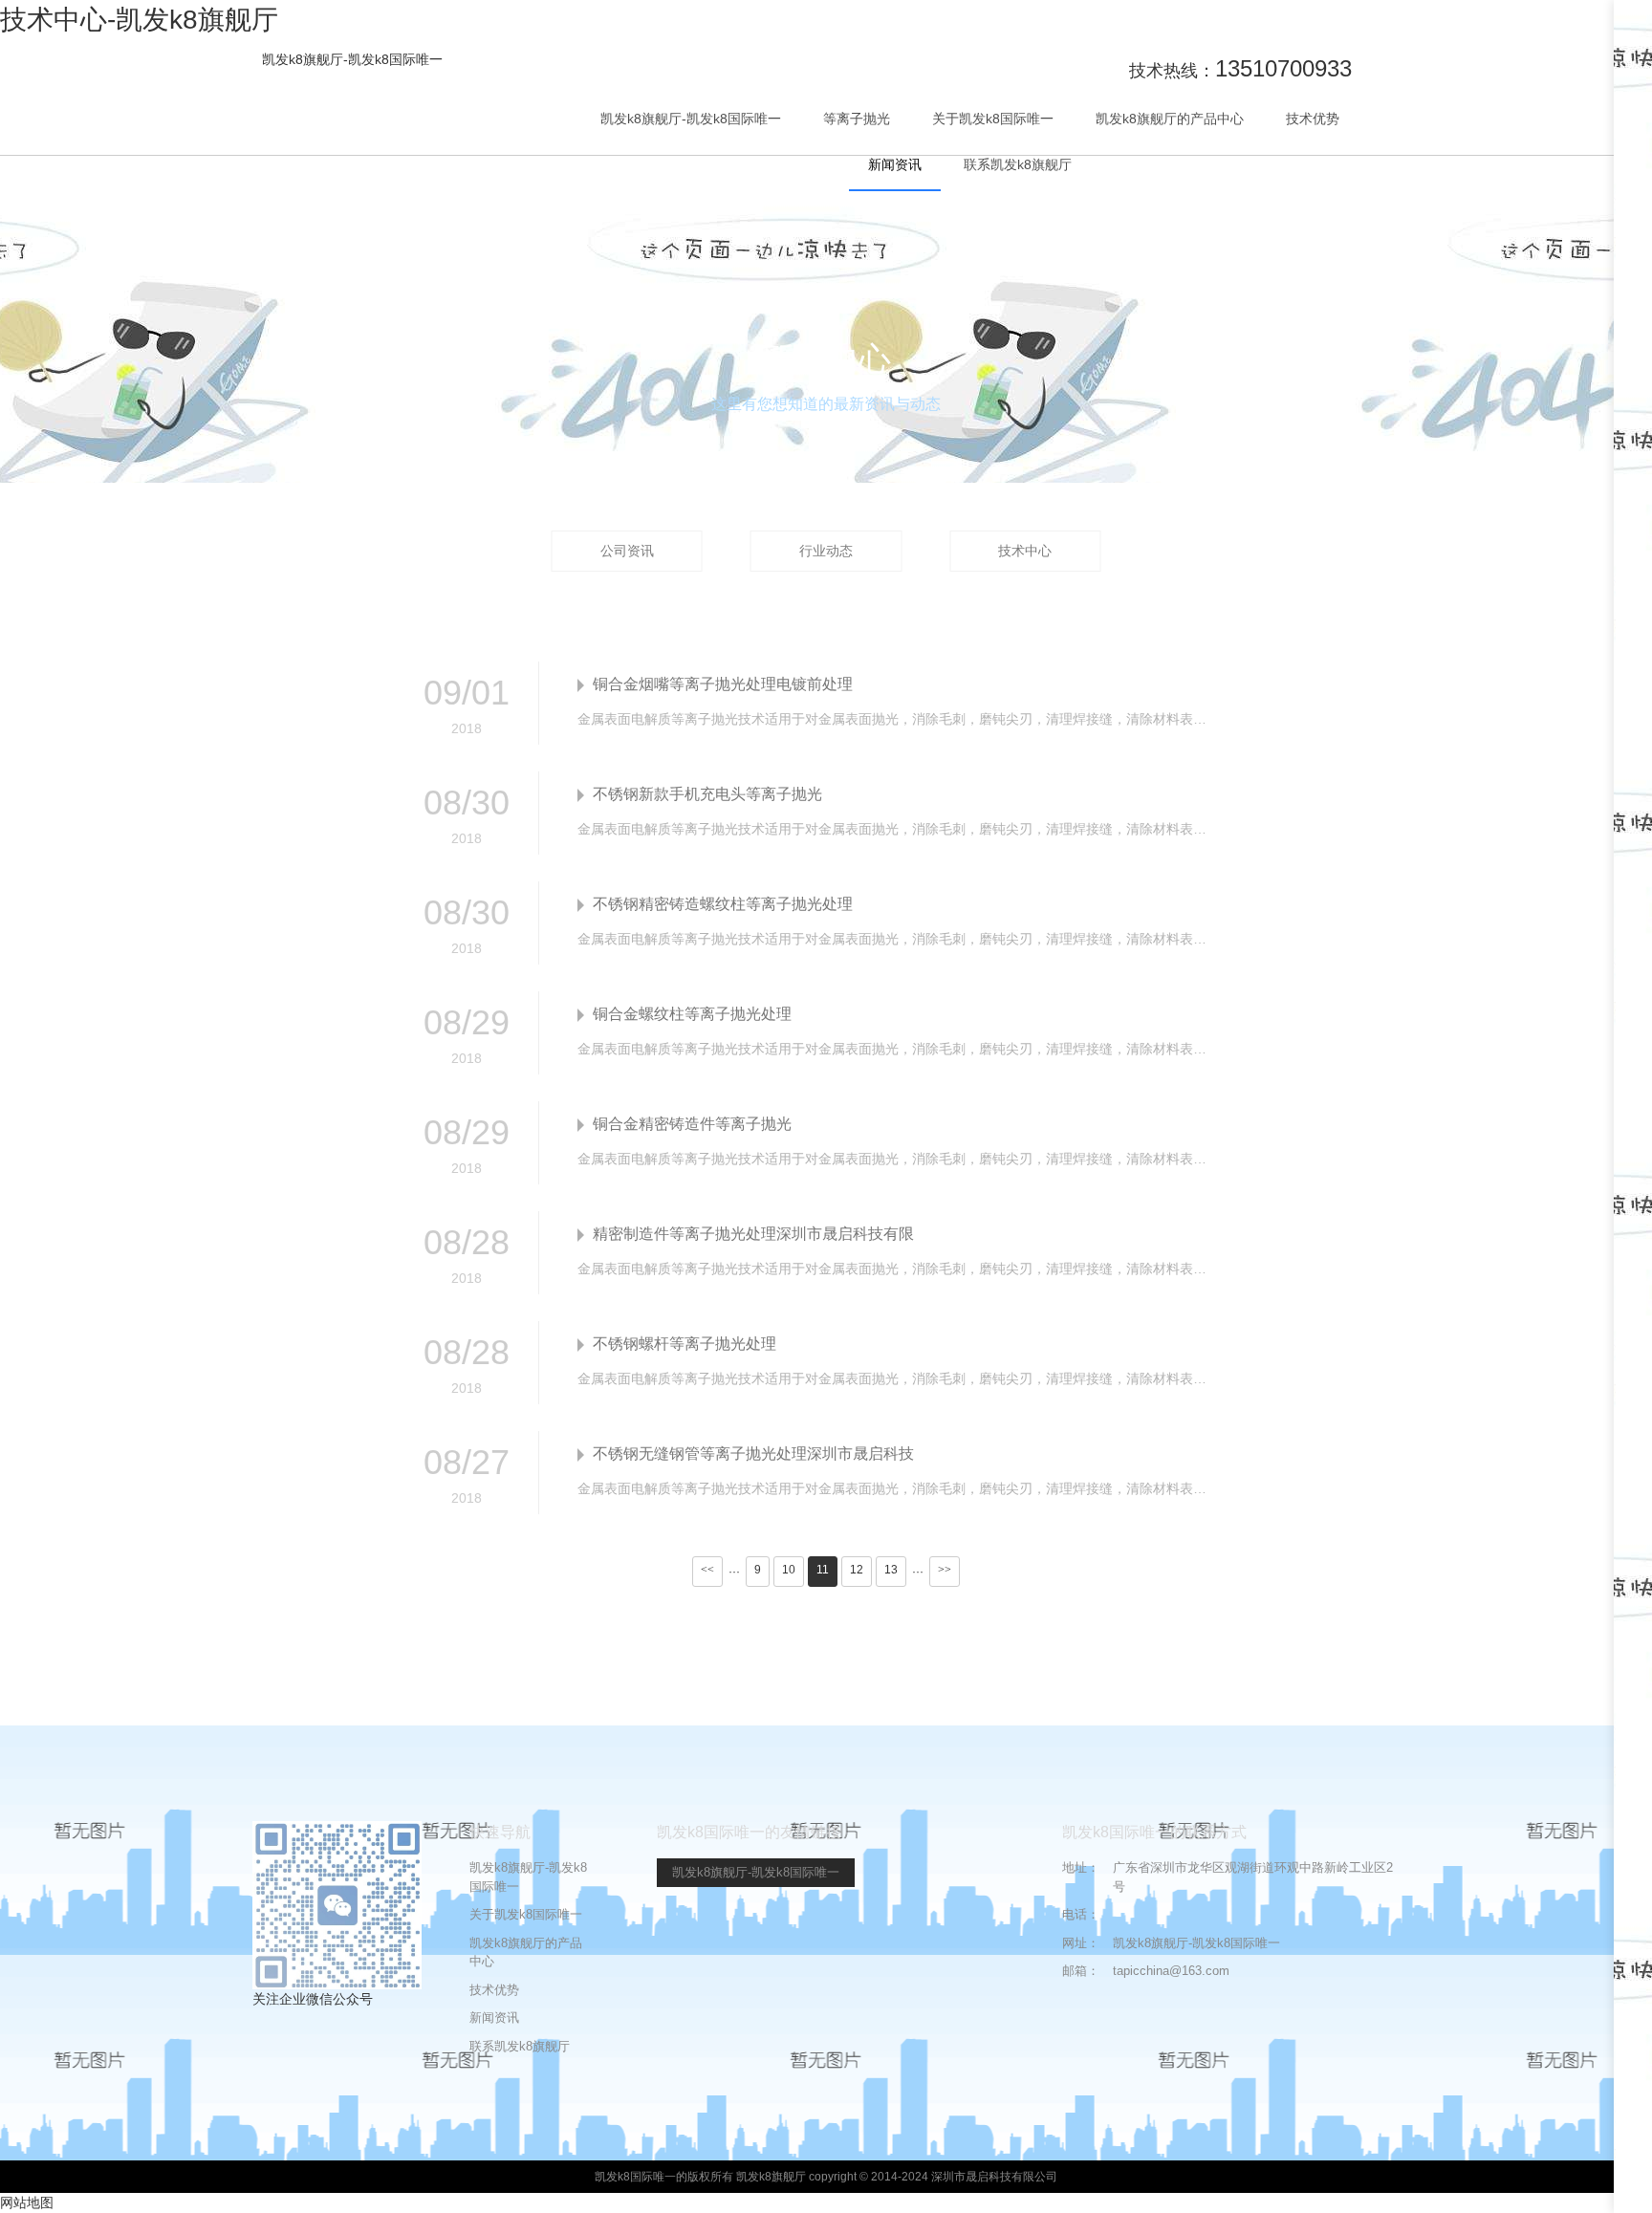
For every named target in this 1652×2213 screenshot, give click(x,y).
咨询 (1633, 192)
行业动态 (826, 551)
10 (789, 1570)
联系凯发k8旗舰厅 (1018, 164)
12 (857, 1570)
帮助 (1633, 264)
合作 (1633, 128)
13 (891, 1570)
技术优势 (1313, 119)
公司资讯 (627, 551)
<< (707, 1570)
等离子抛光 (857, 119)
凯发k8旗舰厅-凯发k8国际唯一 (352, 59)
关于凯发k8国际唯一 (993, 119)
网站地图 (27, 2202)
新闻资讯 (895, 164)
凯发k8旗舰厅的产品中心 (1170, 119)
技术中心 (1025, 551)
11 (823, 1570)
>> (945, 1570)
